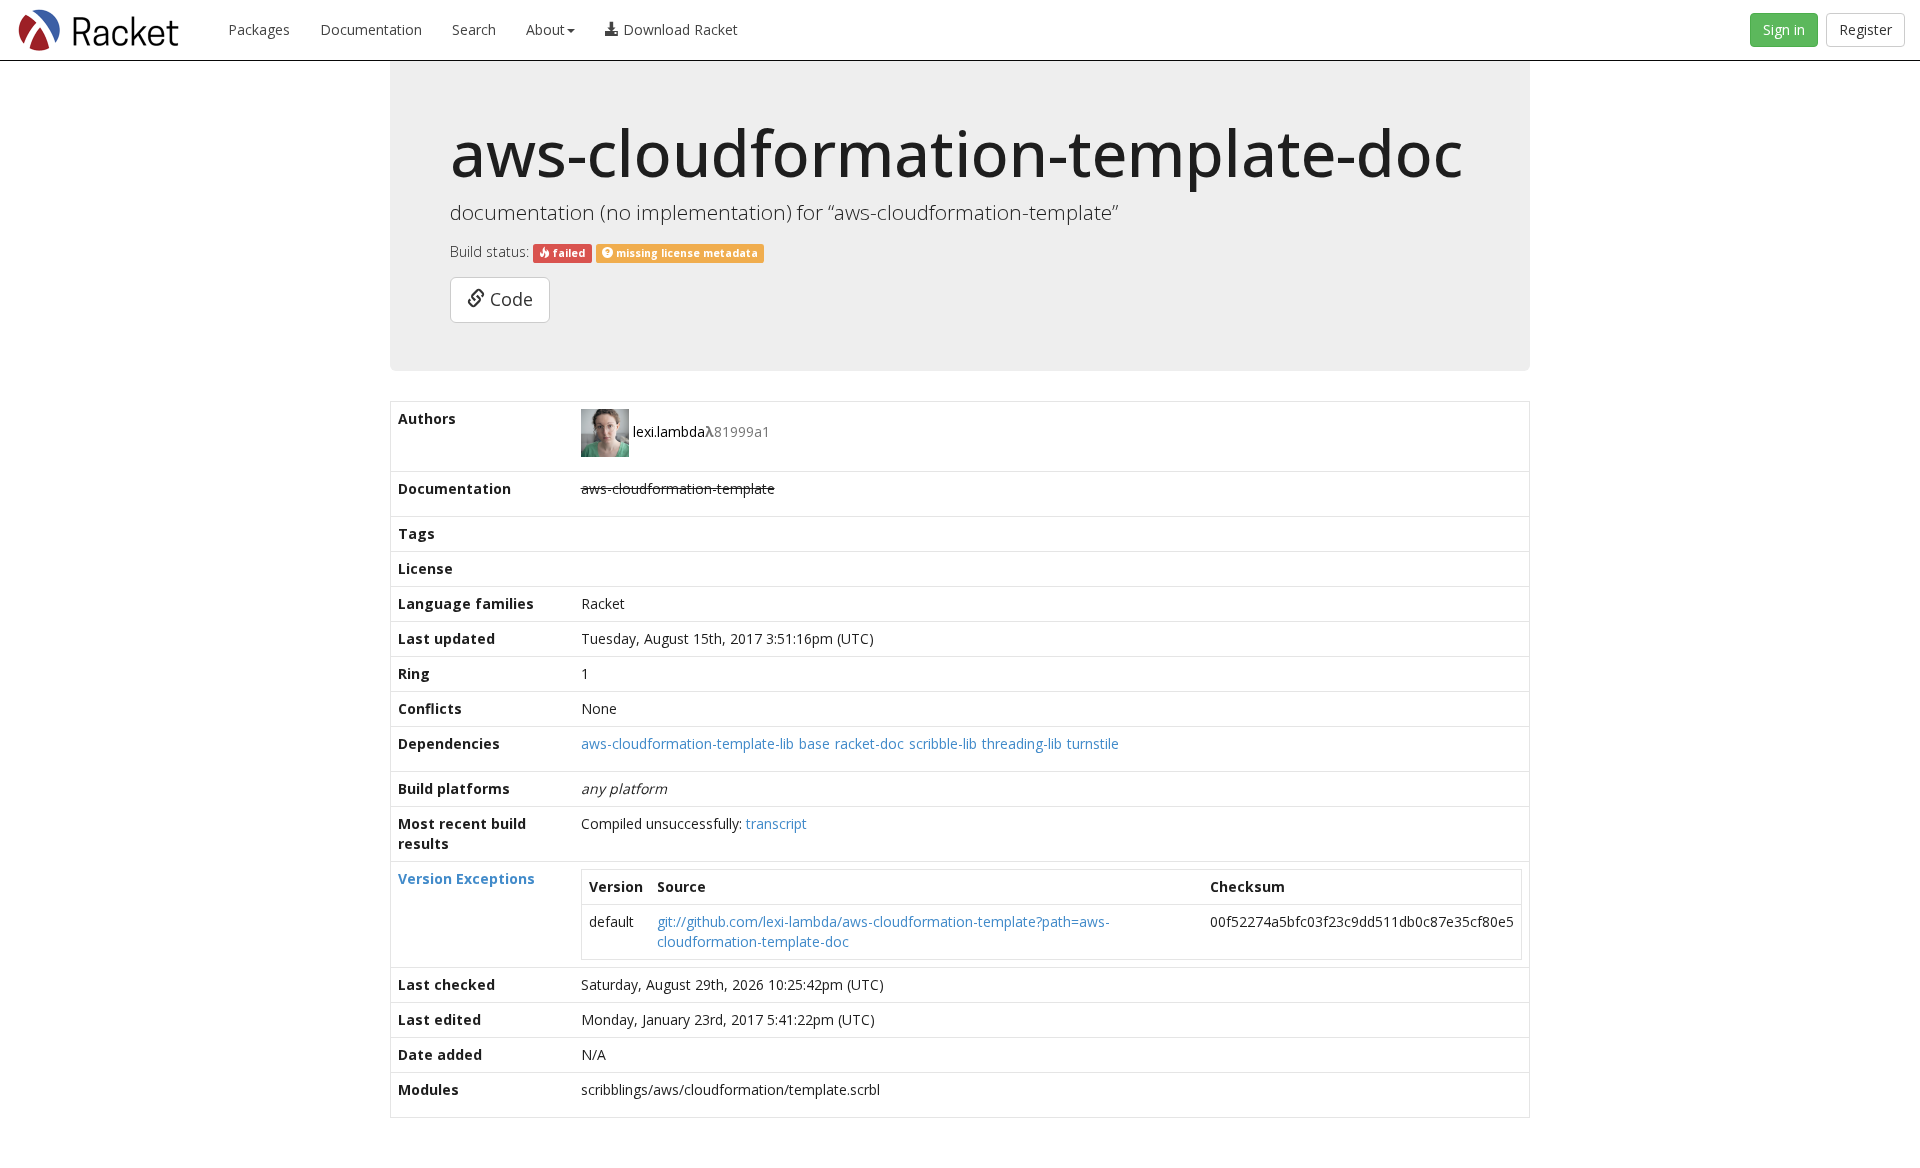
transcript (776, 823)
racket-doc (869, 743)
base (814, 743)
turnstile (1093, 743)
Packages (259, 29)
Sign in (1784, 29)
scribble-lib (943, 743)
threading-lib (1022, 743)
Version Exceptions (466, 878)
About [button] (545, 29)
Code (509, 299)
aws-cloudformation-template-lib (687, 743)
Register (1865, 29)
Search (474, 29)
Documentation (371, 29)
